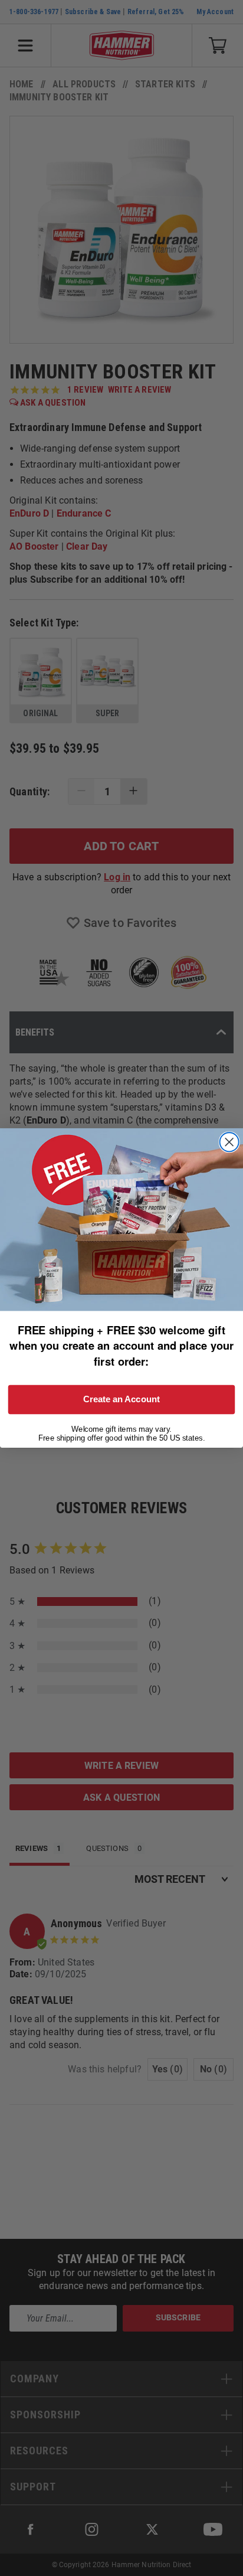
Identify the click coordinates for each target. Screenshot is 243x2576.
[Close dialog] (229, 1142)
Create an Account (121, 1399)
